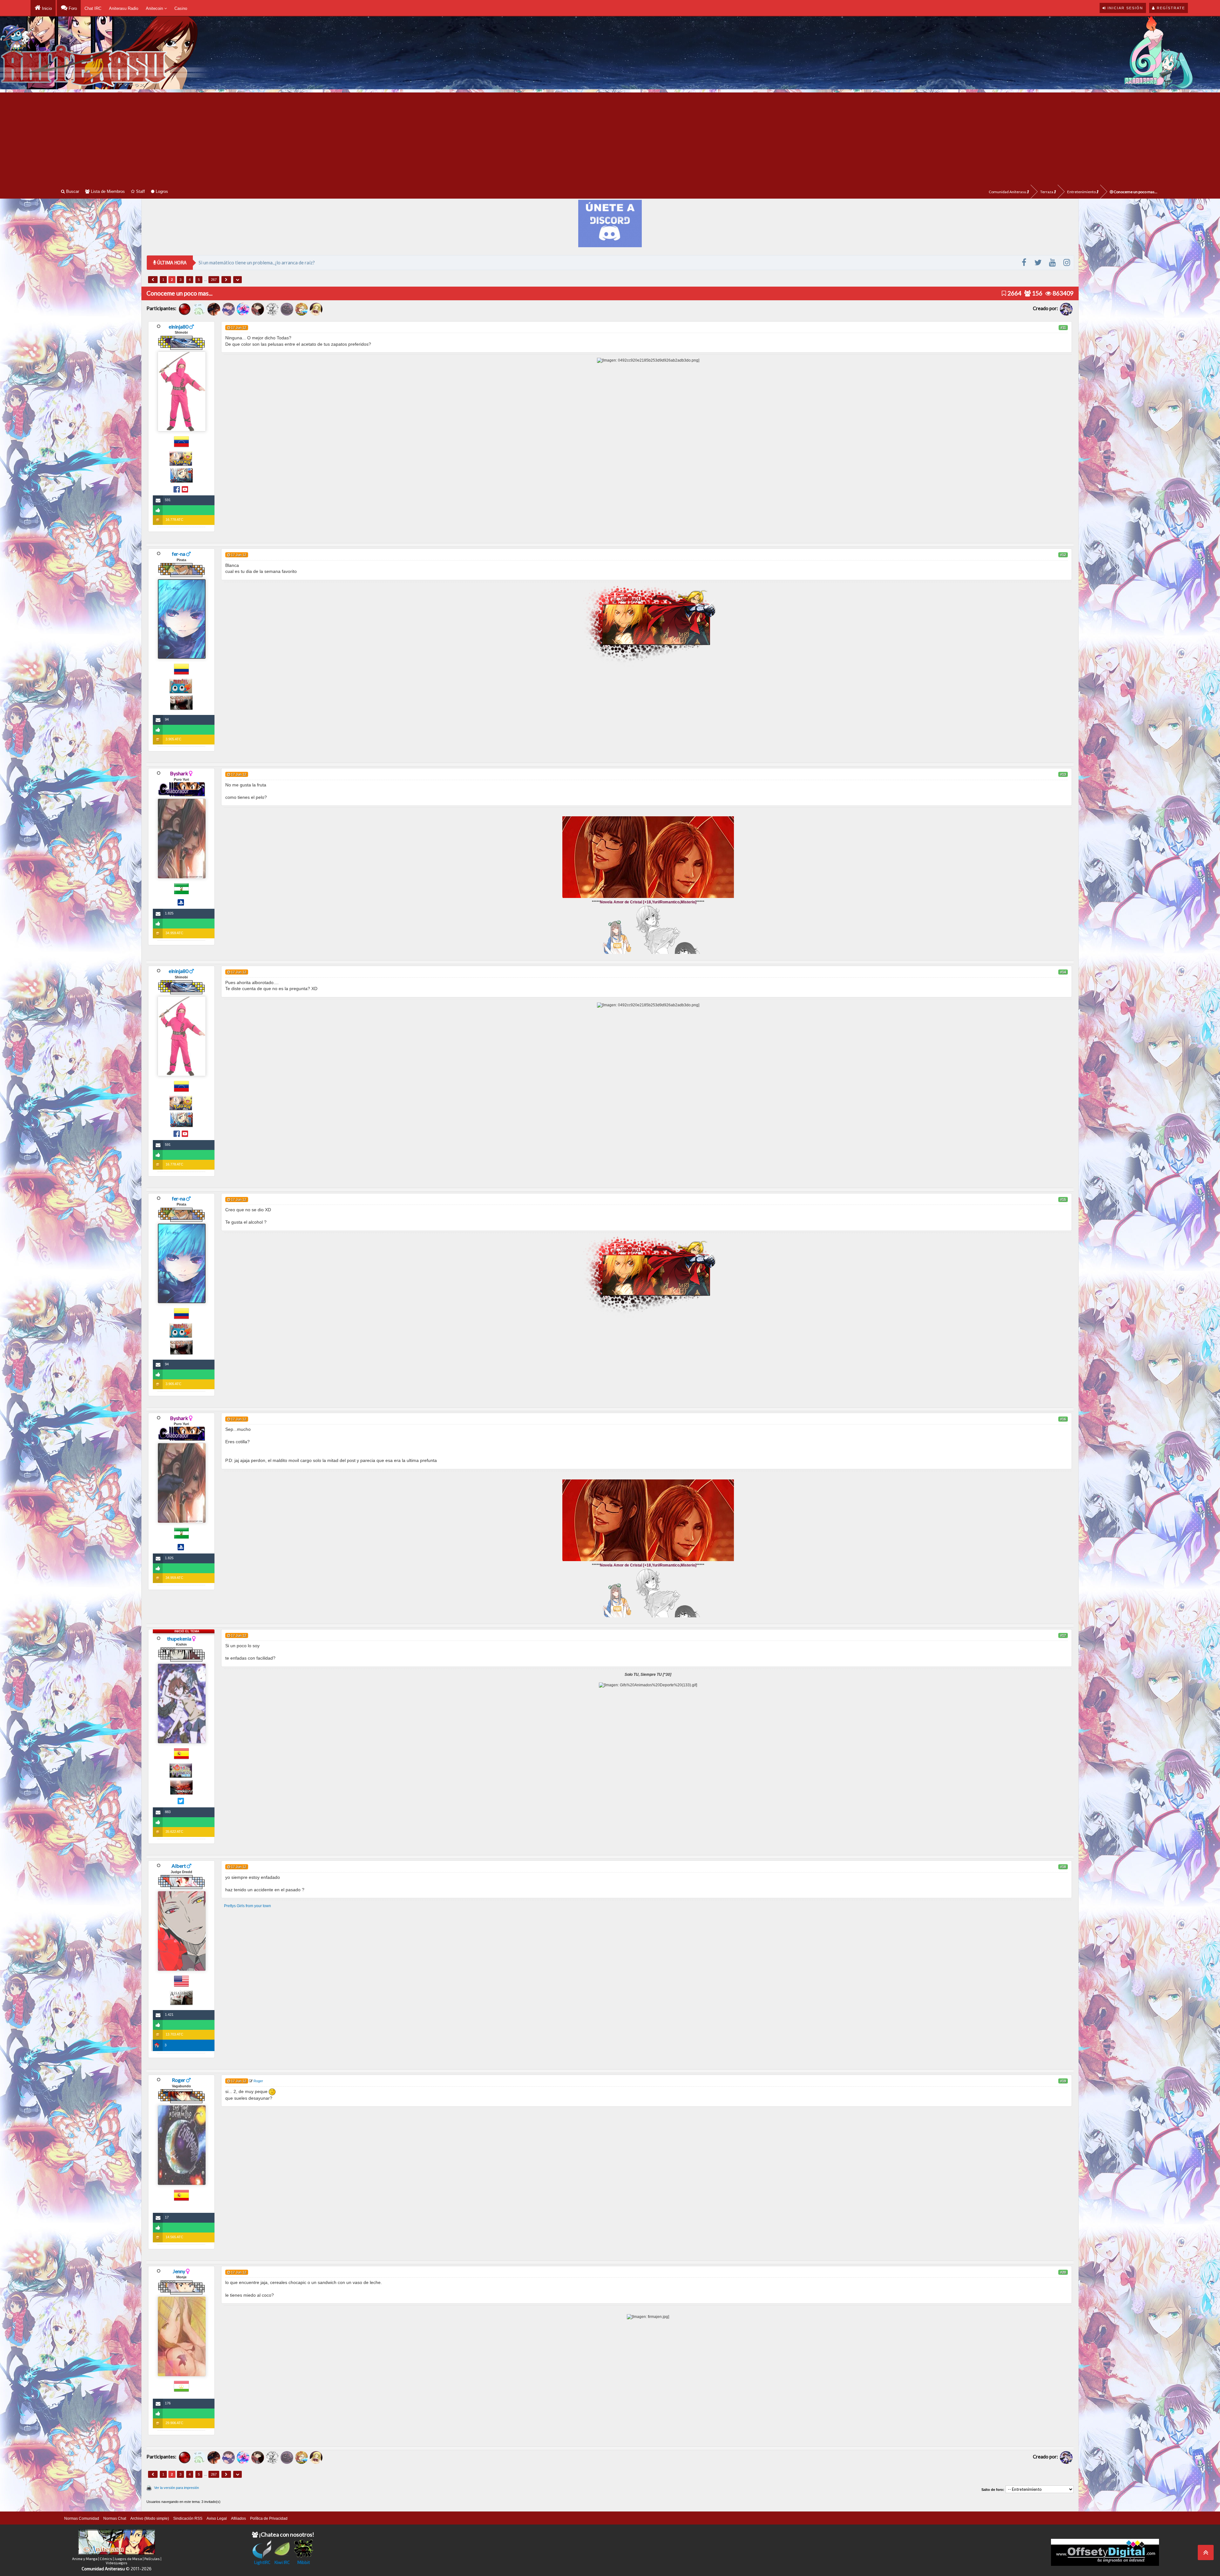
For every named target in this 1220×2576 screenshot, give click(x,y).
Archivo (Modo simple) (150, 2518)
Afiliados (238, 2518)
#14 (1063, 972)
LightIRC (262, 2562)
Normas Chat (115, 2518)
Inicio (46, 8)
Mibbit (304, 2562)
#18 (1063, 1867)
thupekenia (179, 1638)
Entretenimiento (1082, 192)
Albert (179, 1866)
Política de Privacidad (269, 2518)
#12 (1063, 555)
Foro (72, 8)
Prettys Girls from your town (247, 1906)
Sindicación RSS (188, 2518)
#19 (1063, 2081)
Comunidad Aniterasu (1008, 192)
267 (214, 280)
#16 (1063, 1419)
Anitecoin (155, 8)
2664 (1014, 293)
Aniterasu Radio (124, 8)
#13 (1063, 774)
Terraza (1047, 192)
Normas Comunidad (82, 2518)
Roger (179, 2080)
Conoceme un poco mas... (1135, 192)
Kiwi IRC (282, 2562)
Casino (181, 8)
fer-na (179, 554)
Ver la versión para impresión (176, 2488)
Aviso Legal (217, 2518)
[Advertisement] (610, 137)
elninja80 (179, 326)
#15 (1063, 1200)
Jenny (179, 2271)
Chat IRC (93, 8)
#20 (1063, 2272)
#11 (1063, 328)
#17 (1063, 1635)
